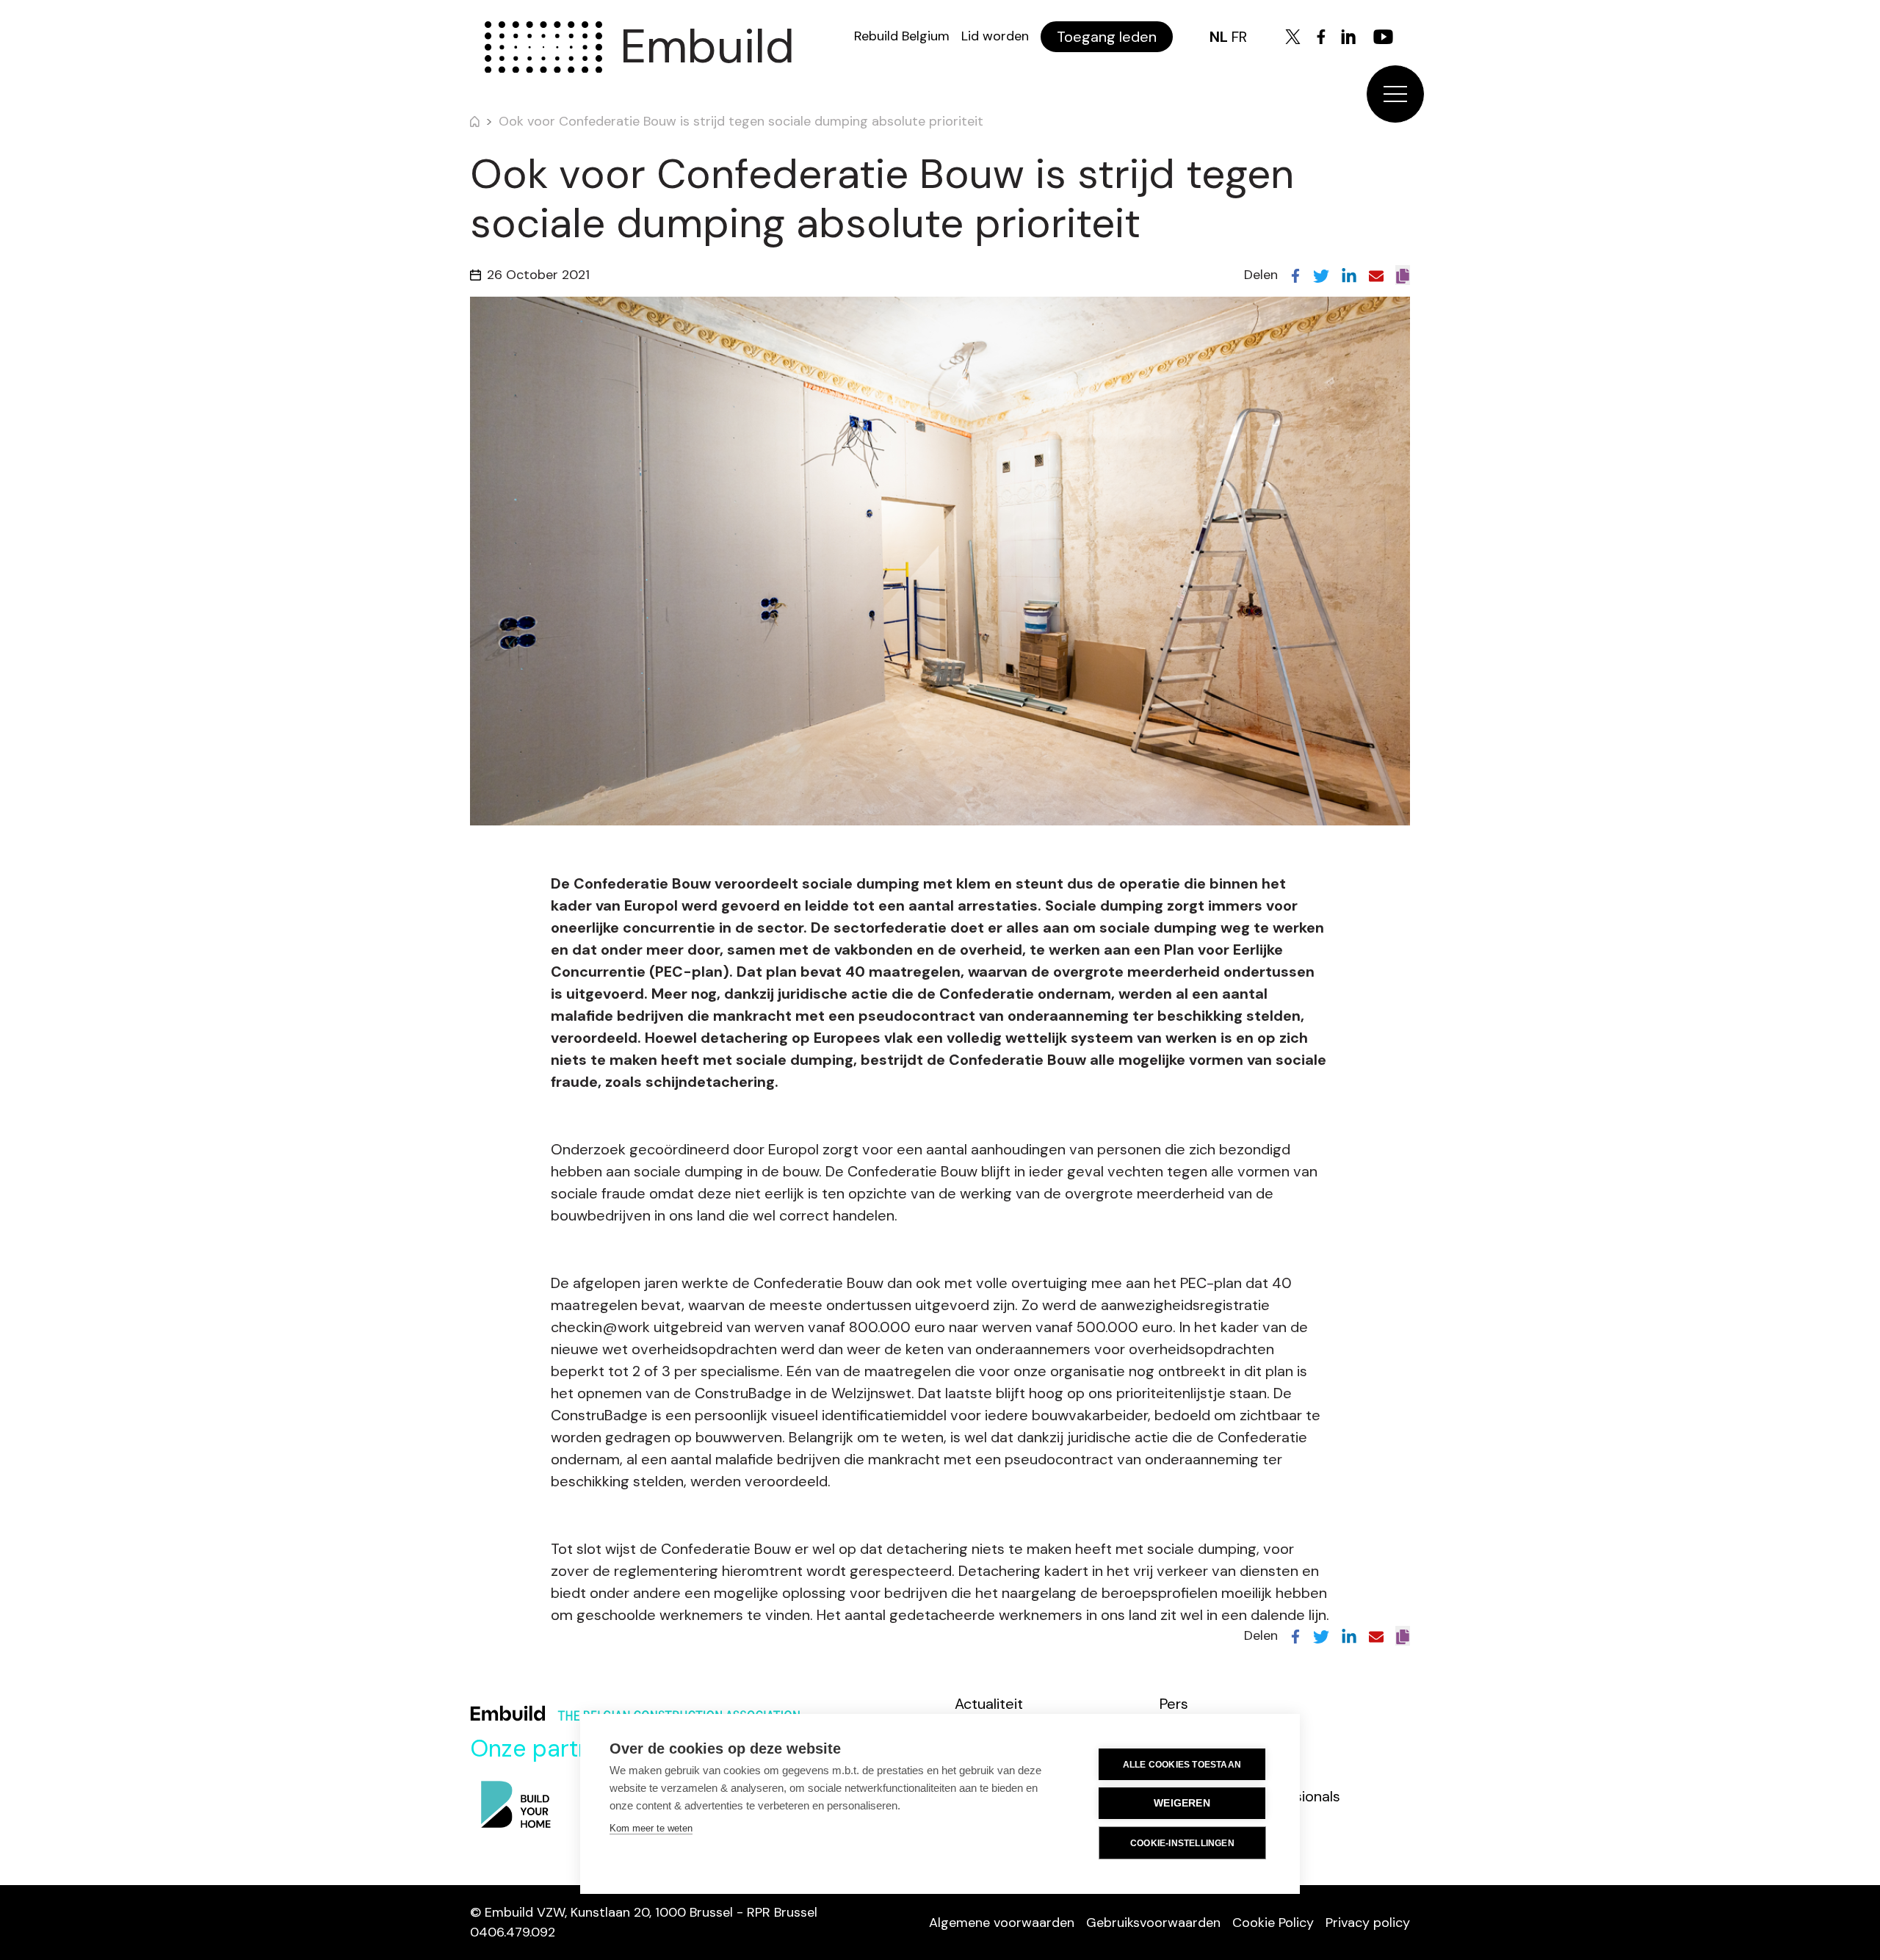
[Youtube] (1383, 37)
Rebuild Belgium (902, 36)
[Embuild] (543, 47)
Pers (1174, 1704)
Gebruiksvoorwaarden (1153, 1923)
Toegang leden (1107, 37)
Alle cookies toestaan (1182, 1765)
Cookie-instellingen (1182, 1843)
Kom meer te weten (651, 1828)
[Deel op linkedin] (1349, 275)
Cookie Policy (1273, 1923)
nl (1219, 37)
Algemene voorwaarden (1002, 1923)
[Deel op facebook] (1295, 275)
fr (1239, 37)
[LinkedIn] (1348, 37)
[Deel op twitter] (1321, 275)
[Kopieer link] (1403, 275)
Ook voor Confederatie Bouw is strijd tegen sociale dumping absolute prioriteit (741, 121)
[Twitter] (1293, 37)
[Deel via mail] (1376, 275)
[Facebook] (1321, 37)
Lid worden (995, 36)
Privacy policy (1368, 1923)
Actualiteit (989, 1704)
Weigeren (1182, 1803)
